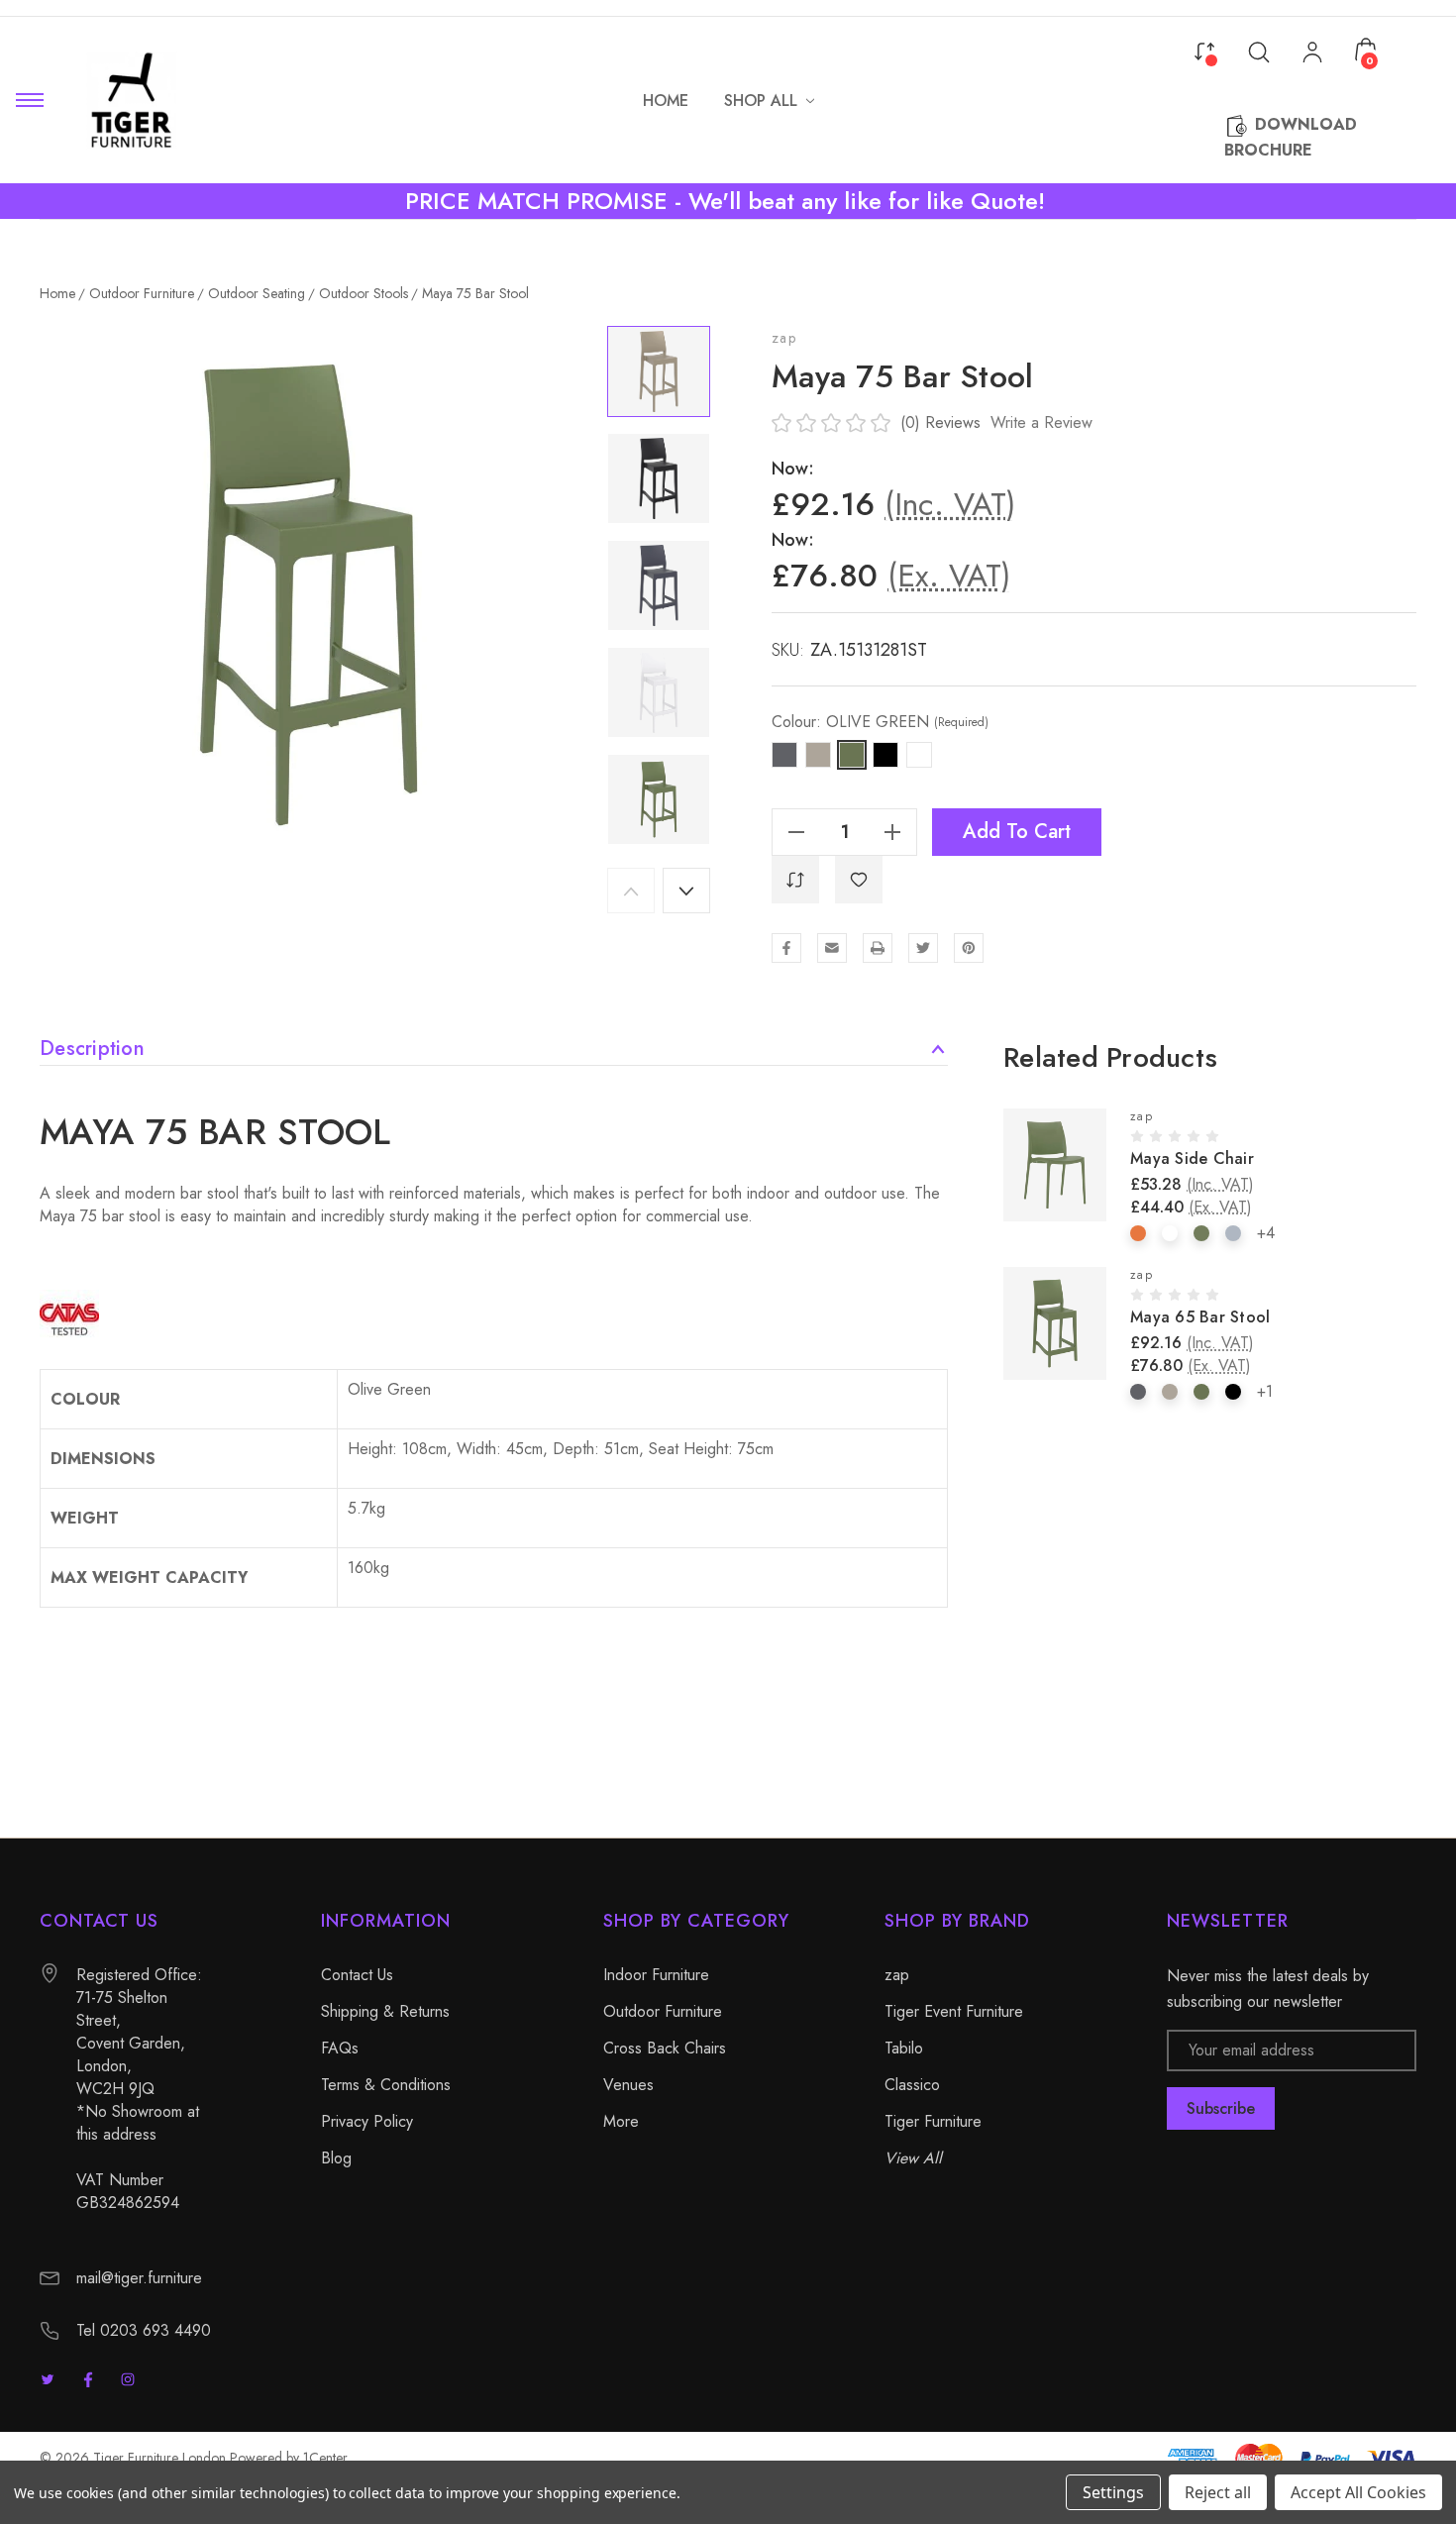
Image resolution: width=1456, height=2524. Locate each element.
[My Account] (1312, 54)
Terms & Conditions (386, 2085)
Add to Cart (1017, 832)
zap (784, 338)
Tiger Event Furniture (954, 2011)
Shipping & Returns (385, 2011)
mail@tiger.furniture (139, 2278)
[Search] (1259, 51)
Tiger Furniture (933, 2121)
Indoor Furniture (656, 1975)
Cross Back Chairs (665, 2048)
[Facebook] (786, 948)
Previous (631, 891)
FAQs (340, 2048)
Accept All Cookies (1358, 2492)
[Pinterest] (969, 948)
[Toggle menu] (30, 101)
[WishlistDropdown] (859, 880)
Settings (1113, 2492)
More (621, 2121)
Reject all (1218, 2492)
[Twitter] (923, 948)
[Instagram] (128, 2379)
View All (913, 2158)
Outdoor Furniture (663, 2011)
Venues (628, 2085)
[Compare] (1204, 50)
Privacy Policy (367, 2121)
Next (686, 891)
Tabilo (904, 2048)
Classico (912, 2085)
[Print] (878, 948)
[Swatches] (1138, 1233)
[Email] (832, 948)
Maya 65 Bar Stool (1200, 1317)
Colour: (880, 722)
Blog (336, 2158)
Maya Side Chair (1192, 1158)
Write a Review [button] (1041, 422)
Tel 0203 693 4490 (144, 2330)
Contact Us (357, 1975)
